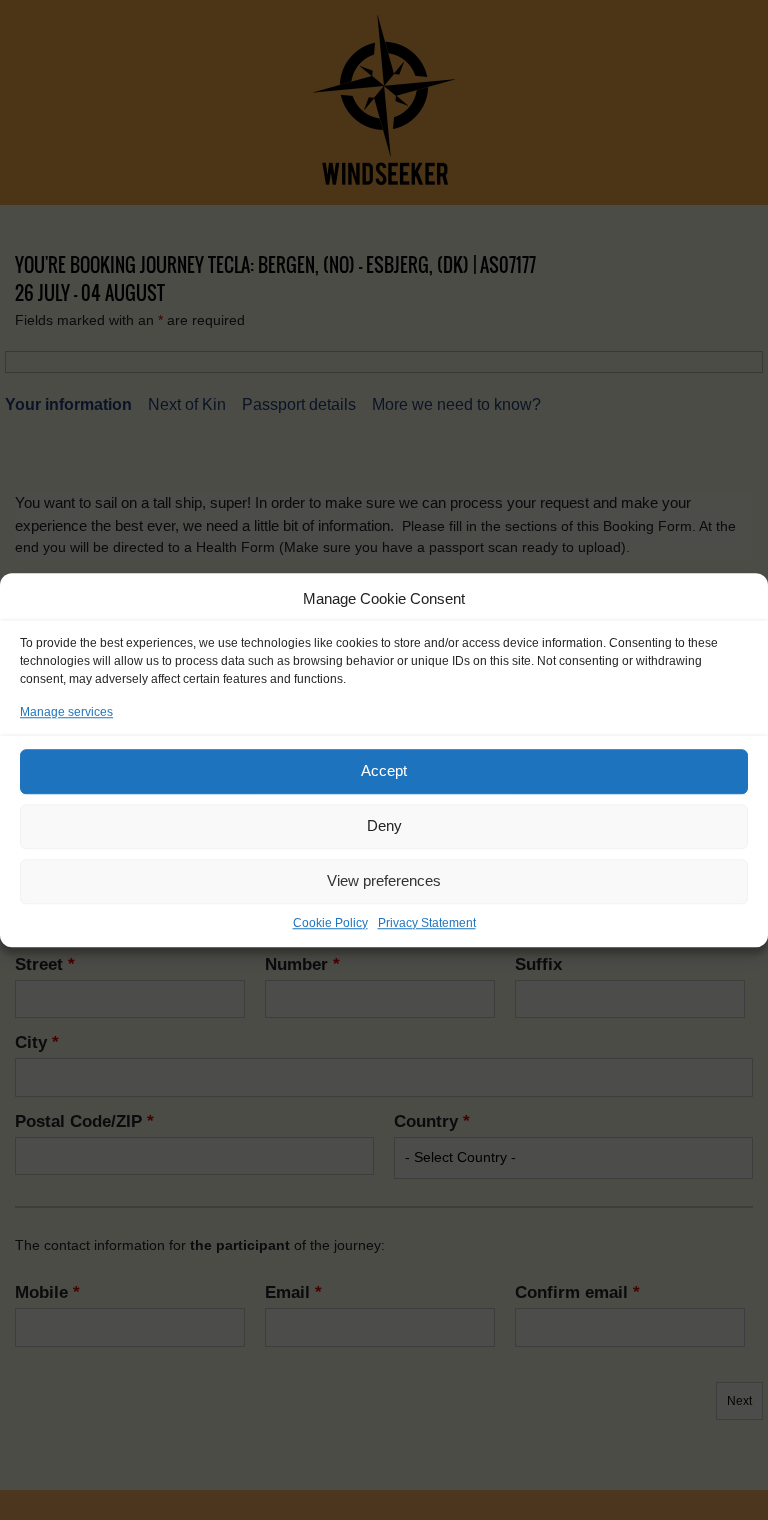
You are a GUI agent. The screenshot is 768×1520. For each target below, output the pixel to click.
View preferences (384, 880)
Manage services (66, 712)
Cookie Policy (330, 923)
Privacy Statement (427, 923)
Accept (384, 770)
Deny (384, 825)
